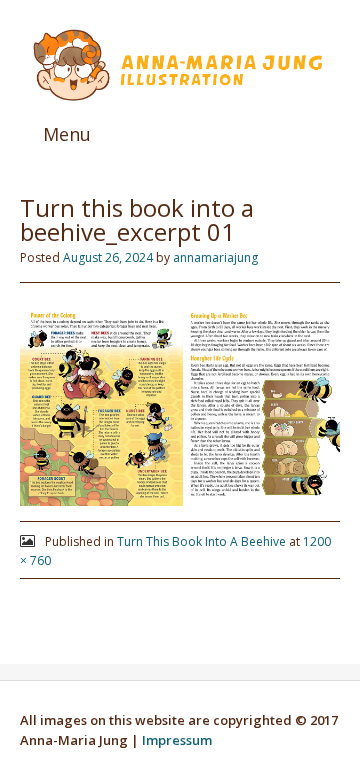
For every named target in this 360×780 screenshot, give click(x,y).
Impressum (177, 740)
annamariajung (215, 257)
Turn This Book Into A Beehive (201, 541)
